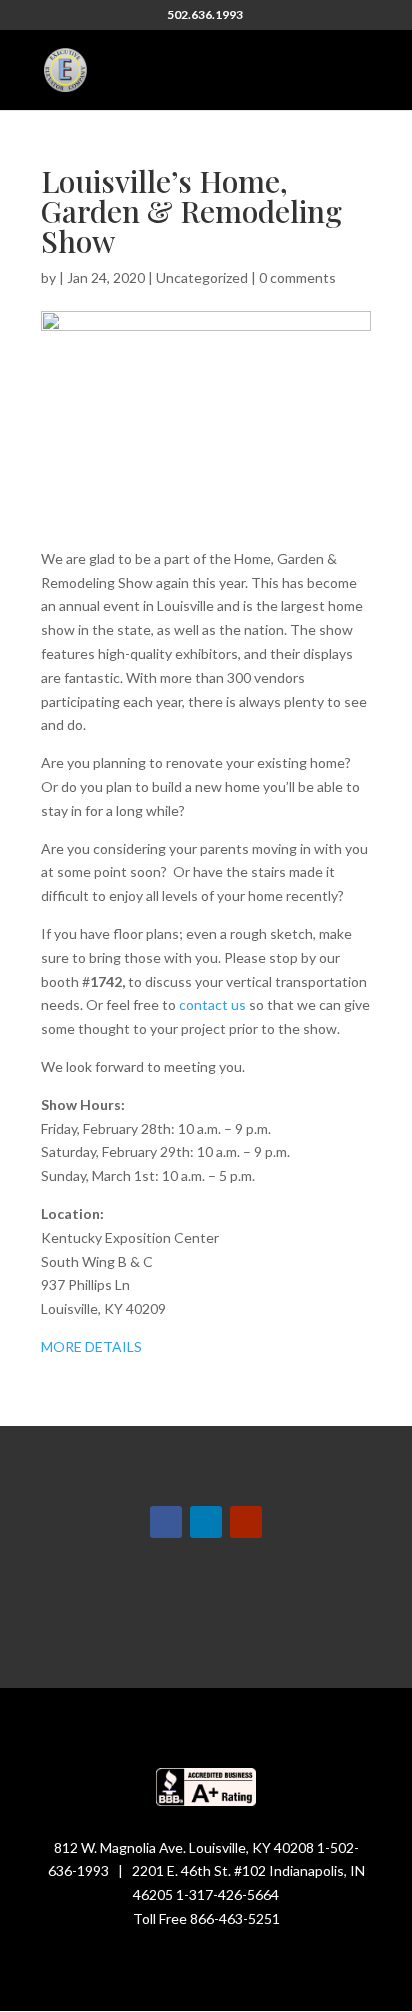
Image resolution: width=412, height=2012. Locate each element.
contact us (212, 1004)
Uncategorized (202, 277)
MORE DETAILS (94, 1346)
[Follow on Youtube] (246, 1522)
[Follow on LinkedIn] (206, 1522)
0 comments (297, 277)
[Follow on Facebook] (166, 1522)
